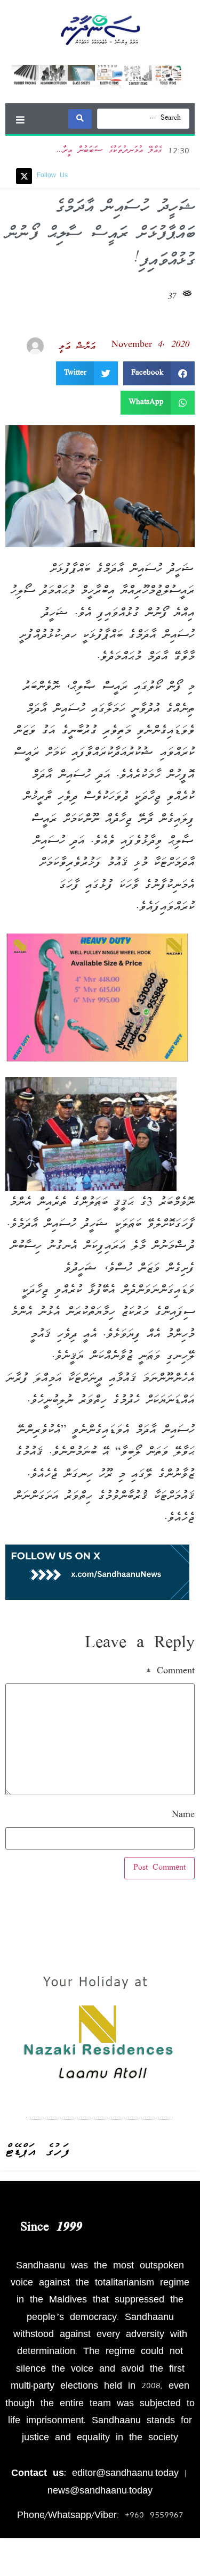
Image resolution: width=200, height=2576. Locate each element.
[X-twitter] (24, 176)
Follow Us (52, 176)
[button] (20, 119)
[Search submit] (80, 119)
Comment (170, 1672)
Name (183, 1815)
